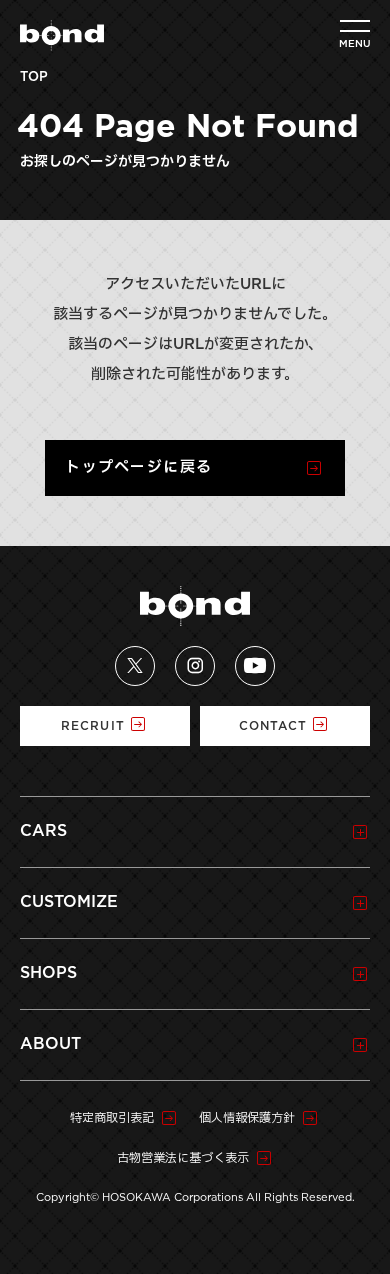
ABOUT (50, 1044)
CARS (43, 831)
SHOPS (48, 973)
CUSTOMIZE (69, 902)
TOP (34, 77)
